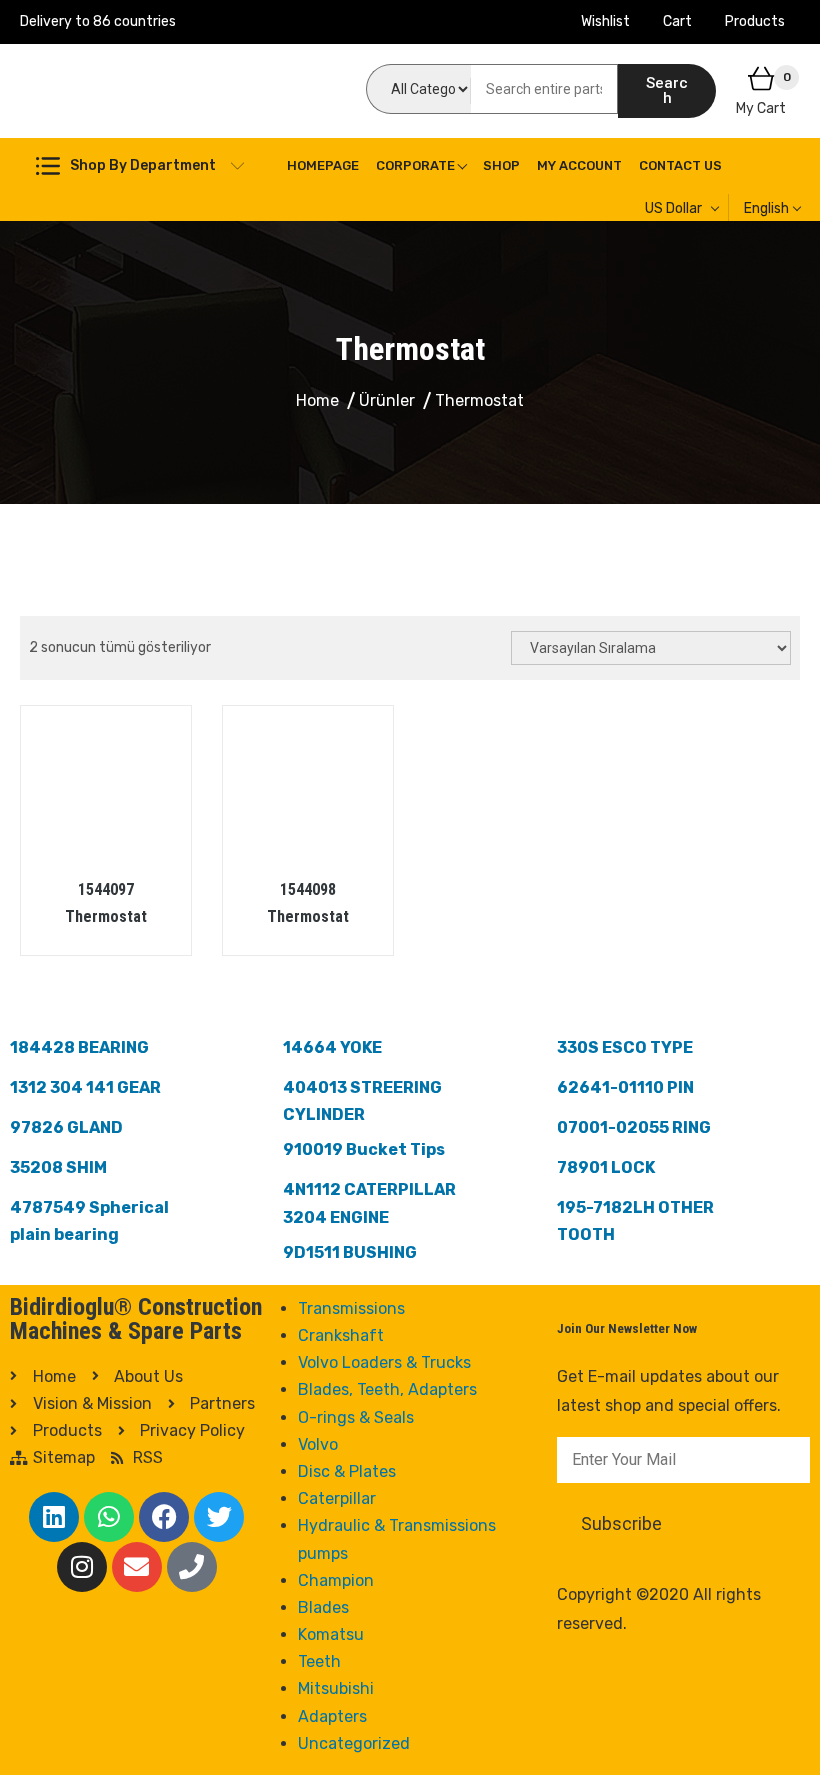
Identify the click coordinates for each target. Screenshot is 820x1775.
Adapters (332, 1716)
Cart (677, 21)
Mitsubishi (336, 1688)
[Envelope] (137, 1567)
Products (755, 21)
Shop (501, 165)
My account (579, 165)
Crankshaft (341, 1335)
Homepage (323, 165)
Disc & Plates (347, 1471)
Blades (323, 1607)
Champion (336, 1580)
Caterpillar (337, 1498)
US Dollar (673, 208)
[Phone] (192, 1567)
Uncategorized (354, 1743)
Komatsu (331, 1634)
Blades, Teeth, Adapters (387, 1389)
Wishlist (605, 21)
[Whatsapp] (109, 1517)
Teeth (319, 1661)
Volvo (318, 1444)
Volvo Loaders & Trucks (384, 1362)
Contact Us (680, 165)
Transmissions (351, 1308)
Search (667, 90)
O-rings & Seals (356, 1417)
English (766, 208)
